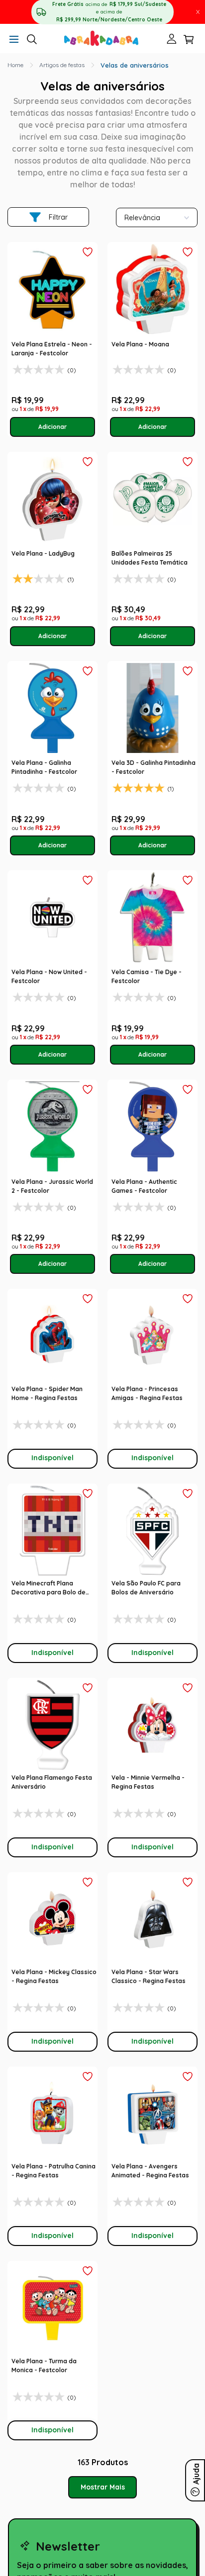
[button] (14, 40)
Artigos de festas (62, 65)
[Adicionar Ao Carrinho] (53, 427)
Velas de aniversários (135, 65)
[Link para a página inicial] (15, 65)
